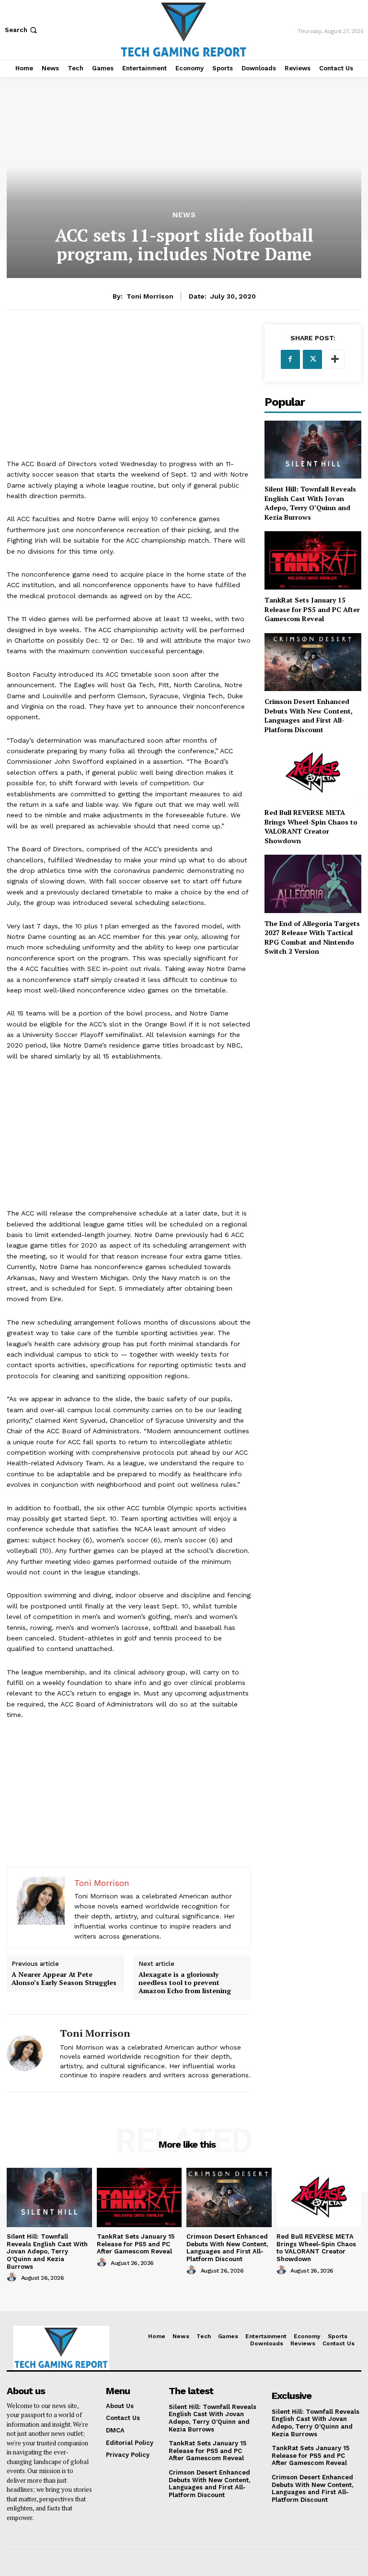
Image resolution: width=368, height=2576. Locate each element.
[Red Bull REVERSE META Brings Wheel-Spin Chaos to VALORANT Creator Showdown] (313, 773)
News (184, 215)
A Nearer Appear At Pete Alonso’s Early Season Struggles (64, 1979)
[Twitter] (312, 359)
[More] (335, 359)
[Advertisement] (129, 391)
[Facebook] (290, 359)
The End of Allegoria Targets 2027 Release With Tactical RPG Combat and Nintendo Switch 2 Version (312, 937)
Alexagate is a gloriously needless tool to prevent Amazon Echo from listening (185, 1983)
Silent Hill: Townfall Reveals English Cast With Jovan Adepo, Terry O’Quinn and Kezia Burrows (310, 503)
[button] (22, 30)
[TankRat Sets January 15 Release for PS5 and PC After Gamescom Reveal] (313, 560)
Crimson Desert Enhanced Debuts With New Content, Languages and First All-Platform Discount (309, 715)
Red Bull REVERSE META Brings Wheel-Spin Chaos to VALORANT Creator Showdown (311, 826)
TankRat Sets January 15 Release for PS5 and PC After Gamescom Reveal (312, 609)
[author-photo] (13, 2277)
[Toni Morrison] (30, 2053)
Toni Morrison (150, 296)
